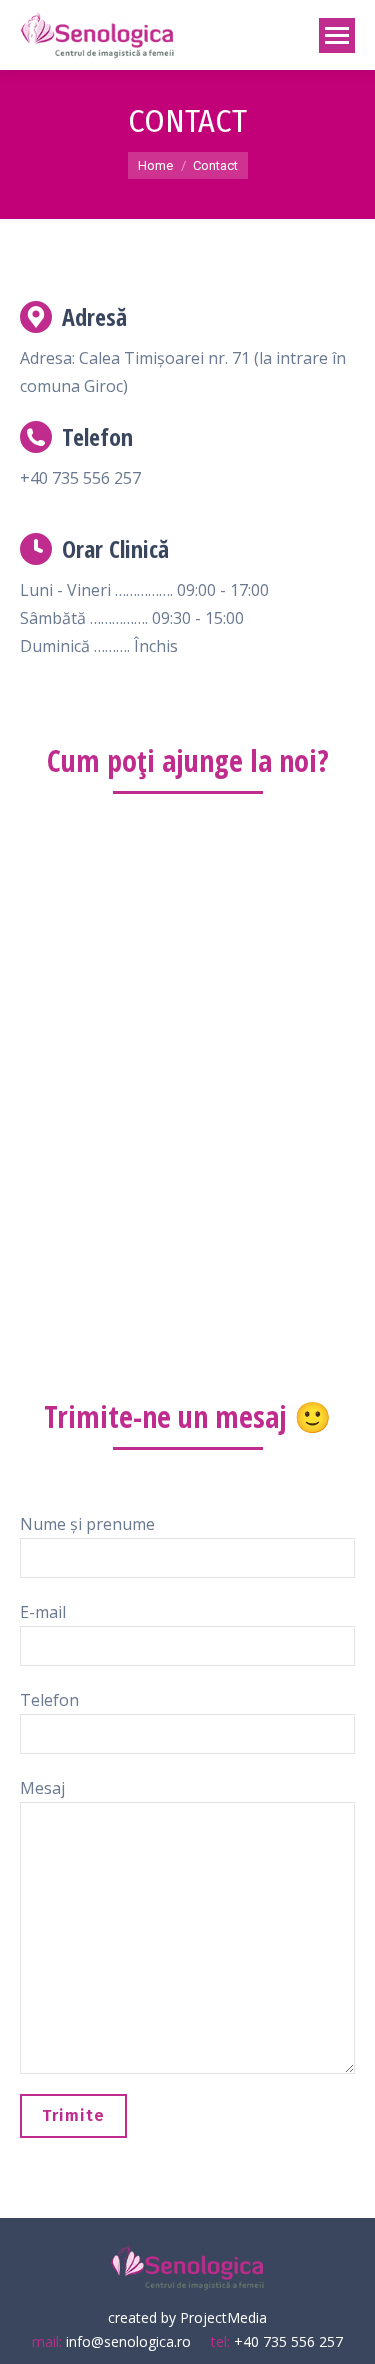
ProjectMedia (223, 2317)
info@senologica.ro (126, 2341)
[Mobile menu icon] (337, 35)
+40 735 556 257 (288, 2341)
